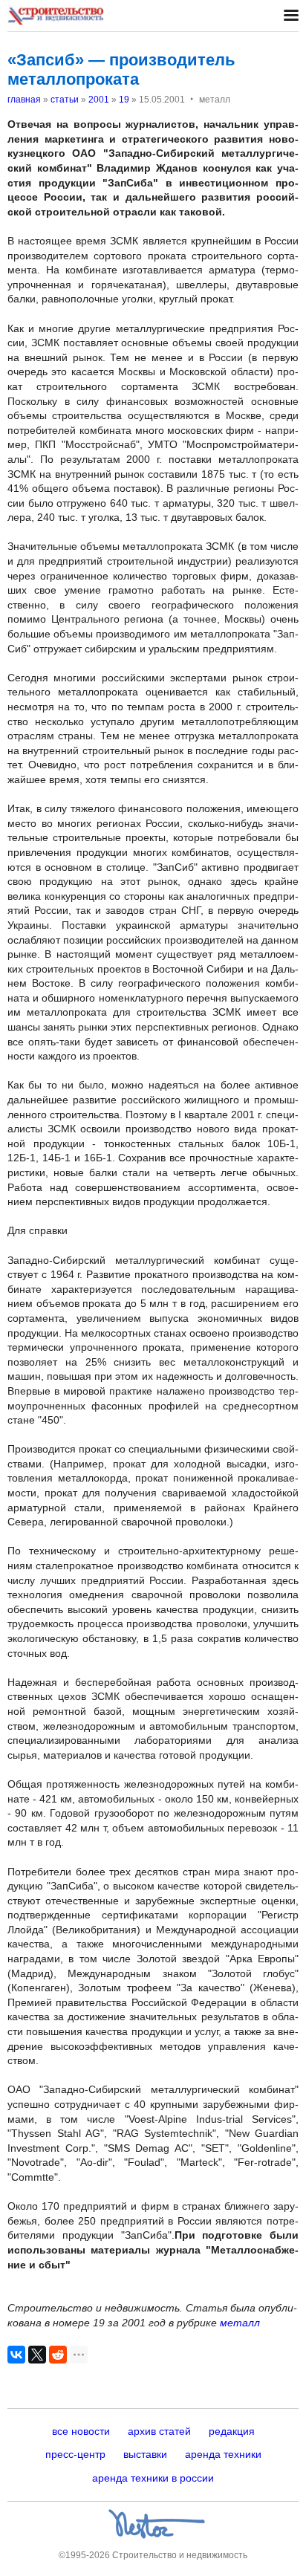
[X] (37, 2355)
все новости (81, 2431)
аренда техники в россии (153, 2478)
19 (124, 100)
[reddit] (58, 2355)
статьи (65, 100)
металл (240, 2323)
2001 (99, 100)
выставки (145, 2454)
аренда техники (223, 2454)
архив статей (159, 2431)
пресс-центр (75, 2454)
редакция (232, 2431)
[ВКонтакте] (16, 2355)
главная (24, 100)
